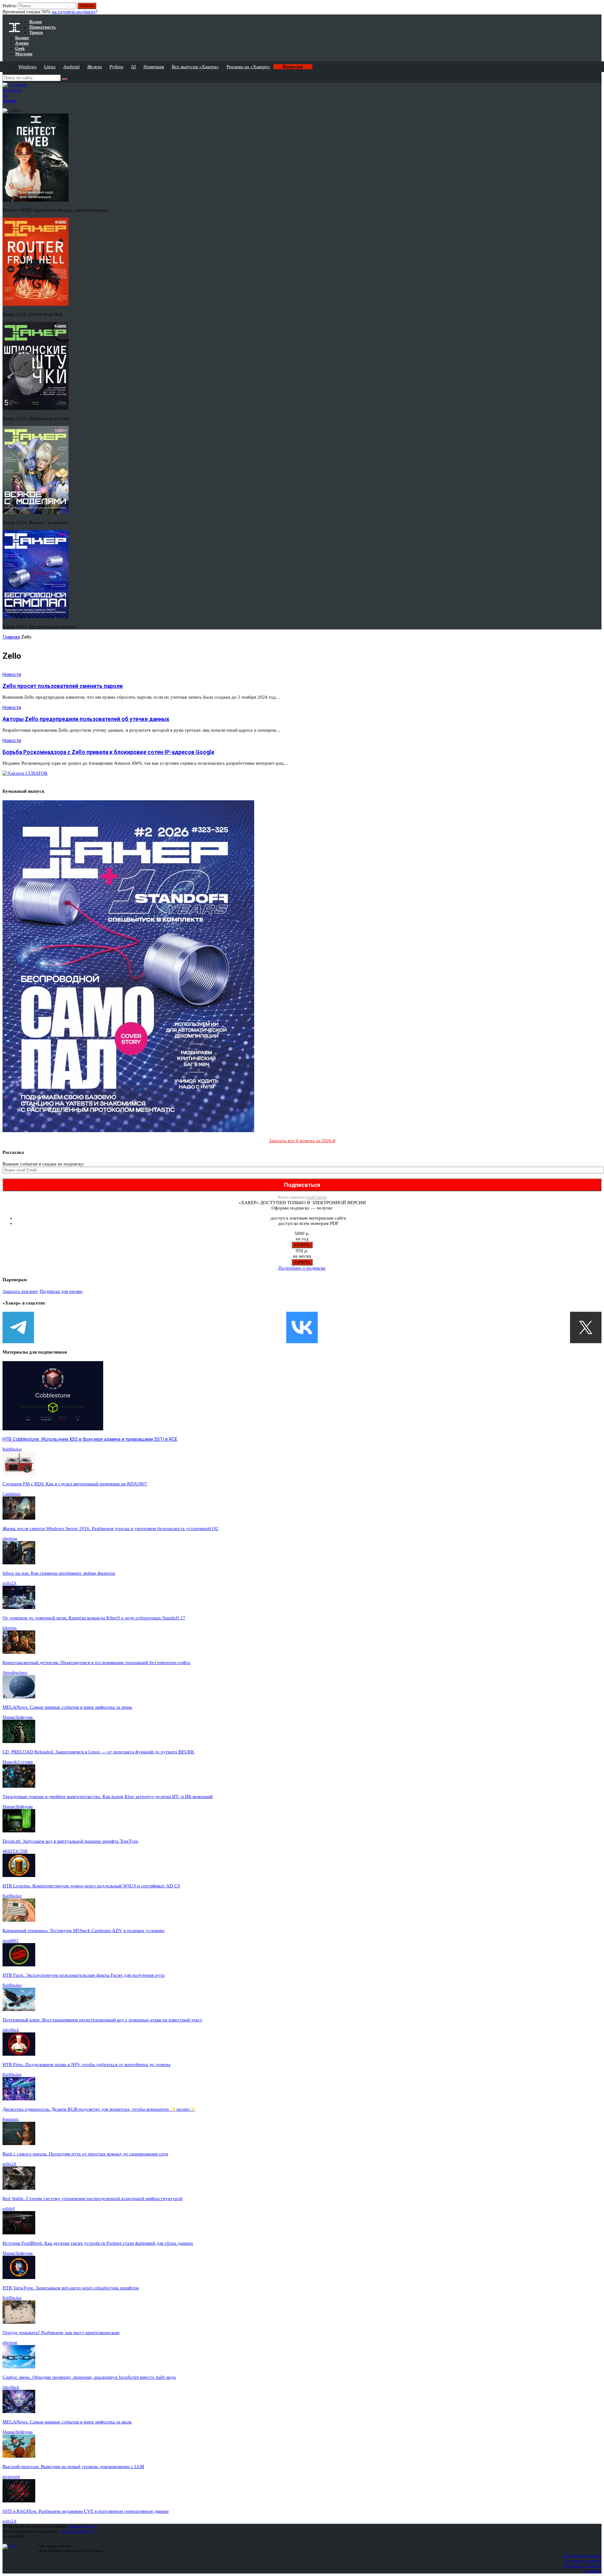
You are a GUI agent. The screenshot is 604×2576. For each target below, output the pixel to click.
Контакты (593, 2571)
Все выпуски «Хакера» (195, 67)
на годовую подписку (74, 12)
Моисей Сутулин (18, 1762)
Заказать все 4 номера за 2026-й (302, 1141)
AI (133, 67)
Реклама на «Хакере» (248, 67)
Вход (597, 9)
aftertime (10, 1538)
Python (116, 67)
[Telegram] (18, 1327)
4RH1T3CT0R (15, 1851)
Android (71, 67)
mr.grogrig (11, 2476)
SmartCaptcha (316, 1197)
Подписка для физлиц (583, 2556)
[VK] (302, 1327)
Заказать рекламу (20, 1291)
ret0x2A (9, 1583)
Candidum (11, 1494)
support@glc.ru (82, 2526)
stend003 (10, 1940)
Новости (12, 674)
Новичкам (154, 67)
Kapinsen (11, 2119)
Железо (95, 67)
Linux (50, 67)
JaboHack (11, 2030)
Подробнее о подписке (302, 1268)
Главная (11, 637)
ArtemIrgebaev (15, 1672)
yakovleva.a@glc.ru (77, 2531)
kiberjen (10, 1628)
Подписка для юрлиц (61, 1291)
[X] (586, 1327)
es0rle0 (9, 2208)
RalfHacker (12, 1449)
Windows (27, 67)
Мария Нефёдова (18, 1717)
